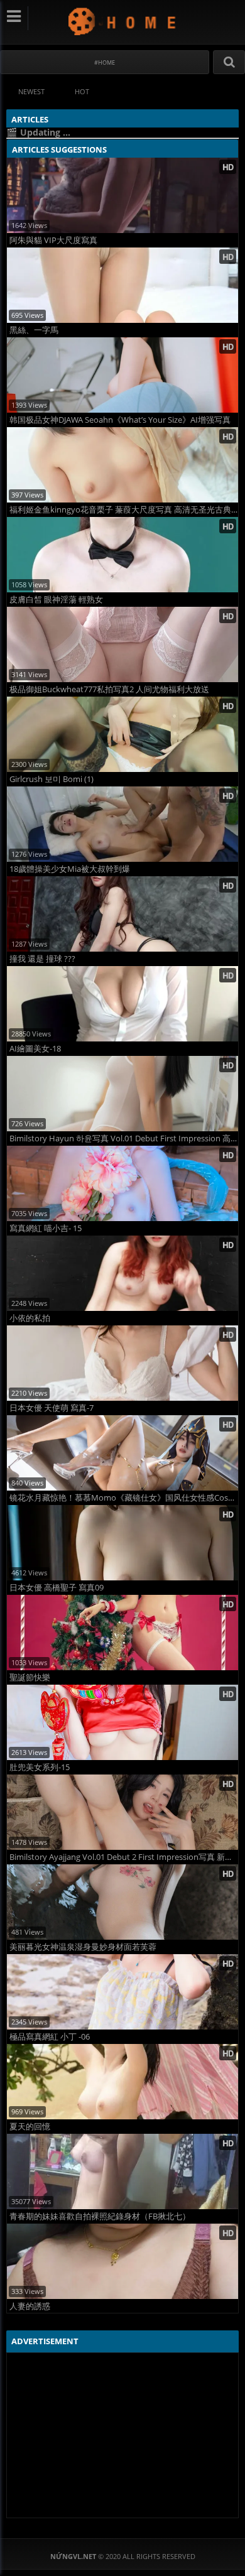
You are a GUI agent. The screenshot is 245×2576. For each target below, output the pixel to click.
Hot (82, 91)
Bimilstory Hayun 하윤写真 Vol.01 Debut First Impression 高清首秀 (124, 1139)
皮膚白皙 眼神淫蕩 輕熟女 (56, 600)
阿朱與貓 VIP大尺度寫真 (53, 240)
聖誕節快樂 (30, 1677)
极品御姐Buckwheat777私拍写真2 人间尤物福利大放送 (109, 689)
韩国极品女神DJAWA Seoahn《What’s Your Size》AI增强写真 (120, 420)
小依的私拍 (30, 1318)
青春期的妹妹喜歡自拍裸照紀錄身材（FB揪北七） (100, 2216)
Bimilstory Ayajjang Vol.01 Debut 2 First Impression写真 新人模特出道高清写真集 (124, 1857)
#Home (105, 62)
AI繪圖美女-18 (35, 1049)
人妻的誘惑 (30, 2306)
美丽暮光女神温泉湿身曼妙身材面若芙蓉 (83, 1947)
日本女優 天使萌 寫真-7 (52, 1408)
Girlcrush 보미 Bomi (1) (52, 779)
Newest (31, 91)
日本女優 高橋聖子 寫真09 (57, 1588)
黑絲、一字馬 (34, 330)
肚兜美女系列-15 (40, 1767)
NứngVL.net (123, 21)
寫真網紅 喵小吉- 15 (46, 1228)
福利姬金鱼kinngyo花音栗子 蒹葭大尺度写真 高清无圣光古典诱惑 (124, 510)
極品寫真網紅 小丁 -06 (50, 2037)
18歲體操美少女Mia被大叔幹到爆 (70, 869)
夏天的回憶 (30, 2127)
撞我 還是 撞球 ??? (42, 959)
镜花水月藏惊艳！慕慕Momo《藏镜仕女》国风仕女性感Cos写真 (124, 1498)
